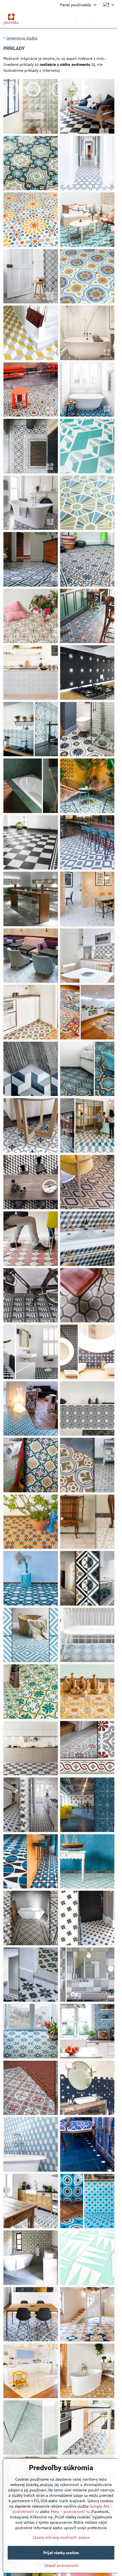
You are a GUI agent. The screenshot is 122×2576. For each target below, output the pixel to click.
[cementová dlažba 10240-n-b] (87, 673)
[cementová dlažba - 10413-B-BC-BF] (87, 2201)
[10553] (31, 1918)
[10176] (87, 1748)
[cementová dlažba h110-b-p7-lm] (31, 956)
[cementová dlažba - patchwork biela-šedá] (87, 1975)
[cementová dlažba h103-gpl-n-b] (31, 1069)
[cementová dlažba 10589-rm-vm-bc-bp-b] (87, 276)
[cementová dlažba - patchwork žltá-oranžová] (87, 1012)
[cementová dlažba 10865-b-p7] (87, 1352)
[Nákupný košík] (97, 19)
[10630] (31, 1975)
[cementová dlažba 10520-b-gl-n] (31, 1125)
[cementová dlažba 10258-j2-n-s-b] (31, 1012)
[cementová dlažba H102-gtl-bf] (87, 163)
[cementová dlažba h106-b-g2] (87, 899)
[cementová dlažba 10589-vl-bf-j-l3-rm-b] (31, 390)
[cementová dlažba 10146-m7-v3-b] (87, 786)
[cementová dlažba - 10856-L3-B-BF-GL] (31, 2314)
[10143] (31, 1748)
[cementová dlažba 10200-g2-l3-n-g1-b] (31, 729)
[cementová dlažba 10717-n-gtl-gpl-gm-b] (31, 1295)
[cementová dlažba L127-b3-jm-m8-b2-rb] (31, 220)
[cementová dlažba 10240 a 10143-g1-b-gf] (31, 276)
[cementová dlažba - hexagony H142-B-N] (87, 2428)
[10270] (31, 1805)
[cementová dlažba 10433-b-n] (87, 106)
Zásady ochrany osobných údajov (61, 2537)
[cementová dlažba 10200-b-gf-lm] (87, 1409)
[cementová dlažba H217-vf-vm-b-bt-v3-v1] (87, 503)
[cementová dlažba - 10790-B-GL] (31, 2258)
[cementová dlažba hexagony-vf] (31, 786)
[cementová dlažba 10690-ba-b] (87, 842)
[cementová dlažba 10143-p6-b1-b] (87, 956)
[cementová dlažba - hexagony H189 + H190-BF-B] (87, 2088)
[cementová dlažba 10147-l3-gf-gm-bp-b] (87, 1069)
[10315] (87, 1805)
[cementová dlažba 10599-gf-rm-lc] (31, 1239)
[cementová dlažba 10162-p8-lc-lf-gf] (87, 1182)
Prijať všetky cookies (61, 2553)
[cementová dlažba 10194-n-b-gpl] (31, 1182)
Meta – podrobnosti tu (70, 2512)
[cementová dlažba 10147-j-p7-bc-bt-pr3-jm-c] (31, 163)
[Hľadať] (83, 19)
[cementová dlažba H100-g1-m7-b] (31, 333)
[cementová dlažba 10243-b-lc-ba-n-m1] (87, 729)
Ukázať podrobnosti (61, 2566)
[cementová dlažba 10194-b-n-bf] (31, 1352)
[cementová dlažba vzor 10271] (31, 2088)
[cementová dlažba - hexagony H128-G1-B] (31, 2428)
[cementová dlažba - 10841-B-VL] (87, 2258)
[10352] (31, 1861)
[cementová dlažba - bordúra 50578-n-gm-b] (31, 842)
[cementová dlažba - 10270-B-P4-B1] (31, 2201)
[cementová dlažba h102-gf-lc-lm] (87, 1295)
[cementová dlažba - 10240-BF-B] (87, 2144)
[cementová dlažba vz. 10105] (31, 559)
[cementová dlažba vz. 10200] (87, 559)
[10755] (87, 1692)
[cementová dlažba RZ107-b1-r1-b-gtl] (87, 220)
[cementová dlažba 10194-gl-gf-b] (87, 1239)
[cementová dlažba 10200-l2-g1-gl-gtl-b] (87, 1635)
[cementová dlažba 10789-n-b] (31, 673)
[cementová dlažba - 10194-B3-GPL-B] (31, 2144)
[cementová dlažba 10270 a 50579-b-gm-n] (31, 446)
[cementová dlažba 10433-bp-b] (87, 1125)
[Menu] (111, 19)
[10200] (31, 1692)
